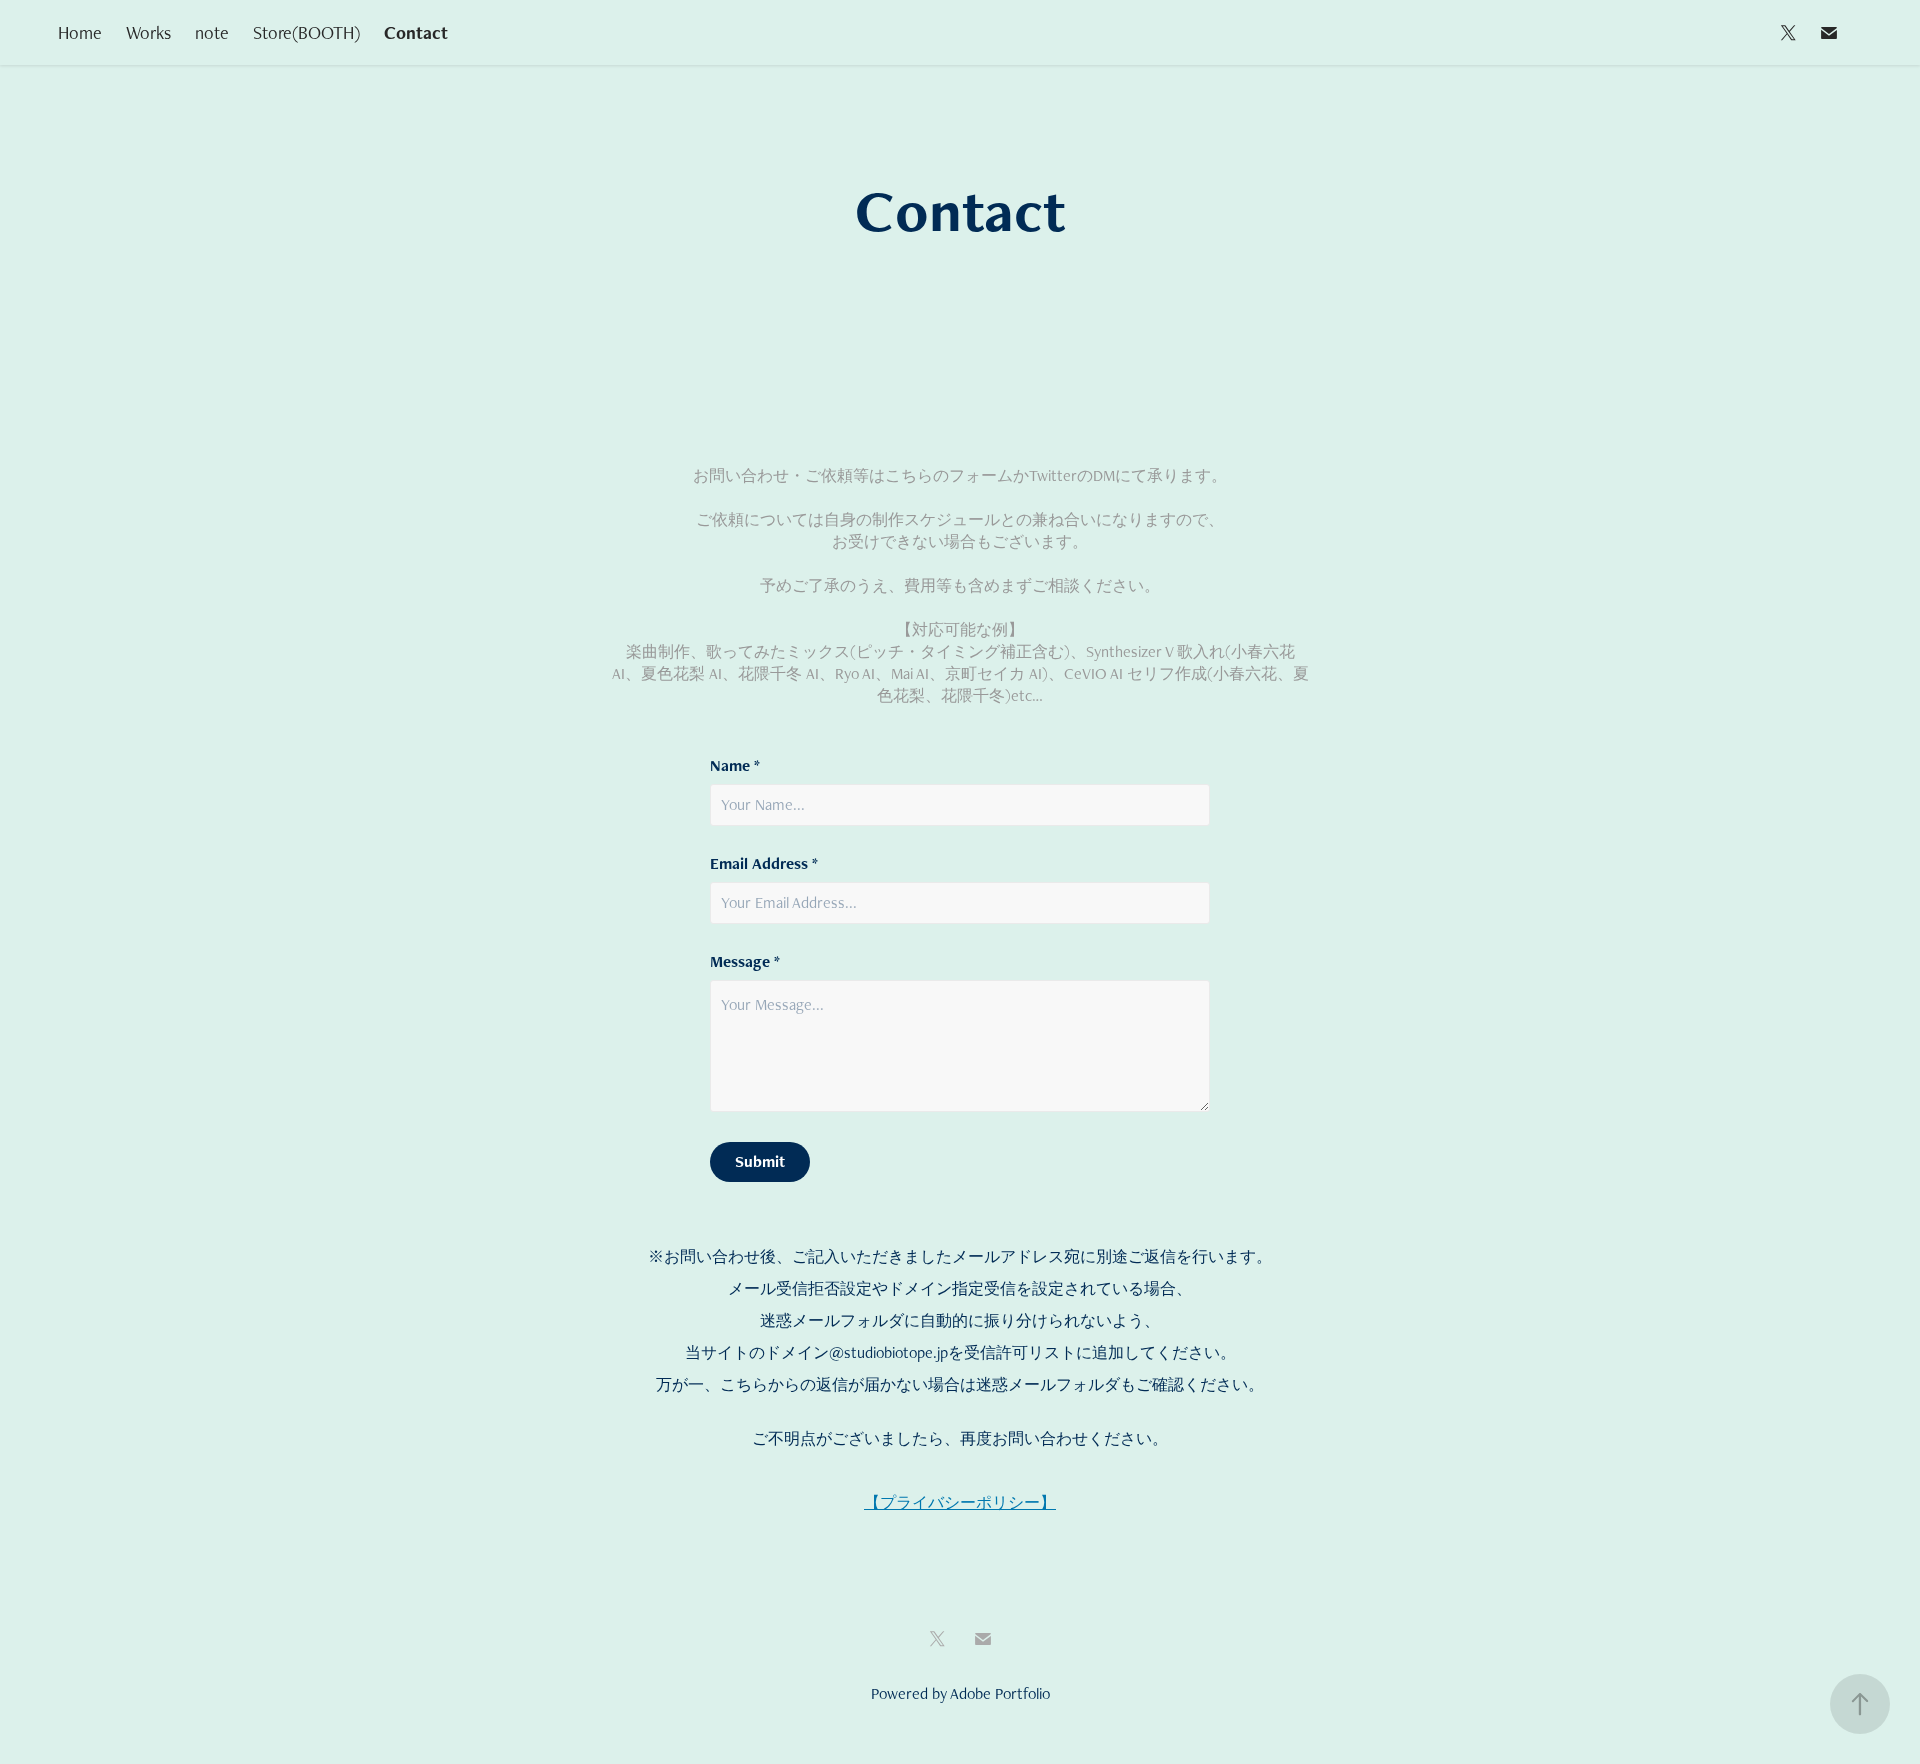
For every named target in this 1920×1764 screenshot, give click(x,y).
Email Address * (764, 864)
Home (80, 32)
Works (148, 32)
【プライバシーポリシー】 (960, 1502)
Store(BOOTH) (306, 32)
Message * (745, 962)
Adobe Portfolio (1000, 1693)
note (212, 32)
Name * (735, 766)
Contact (416, 32)
